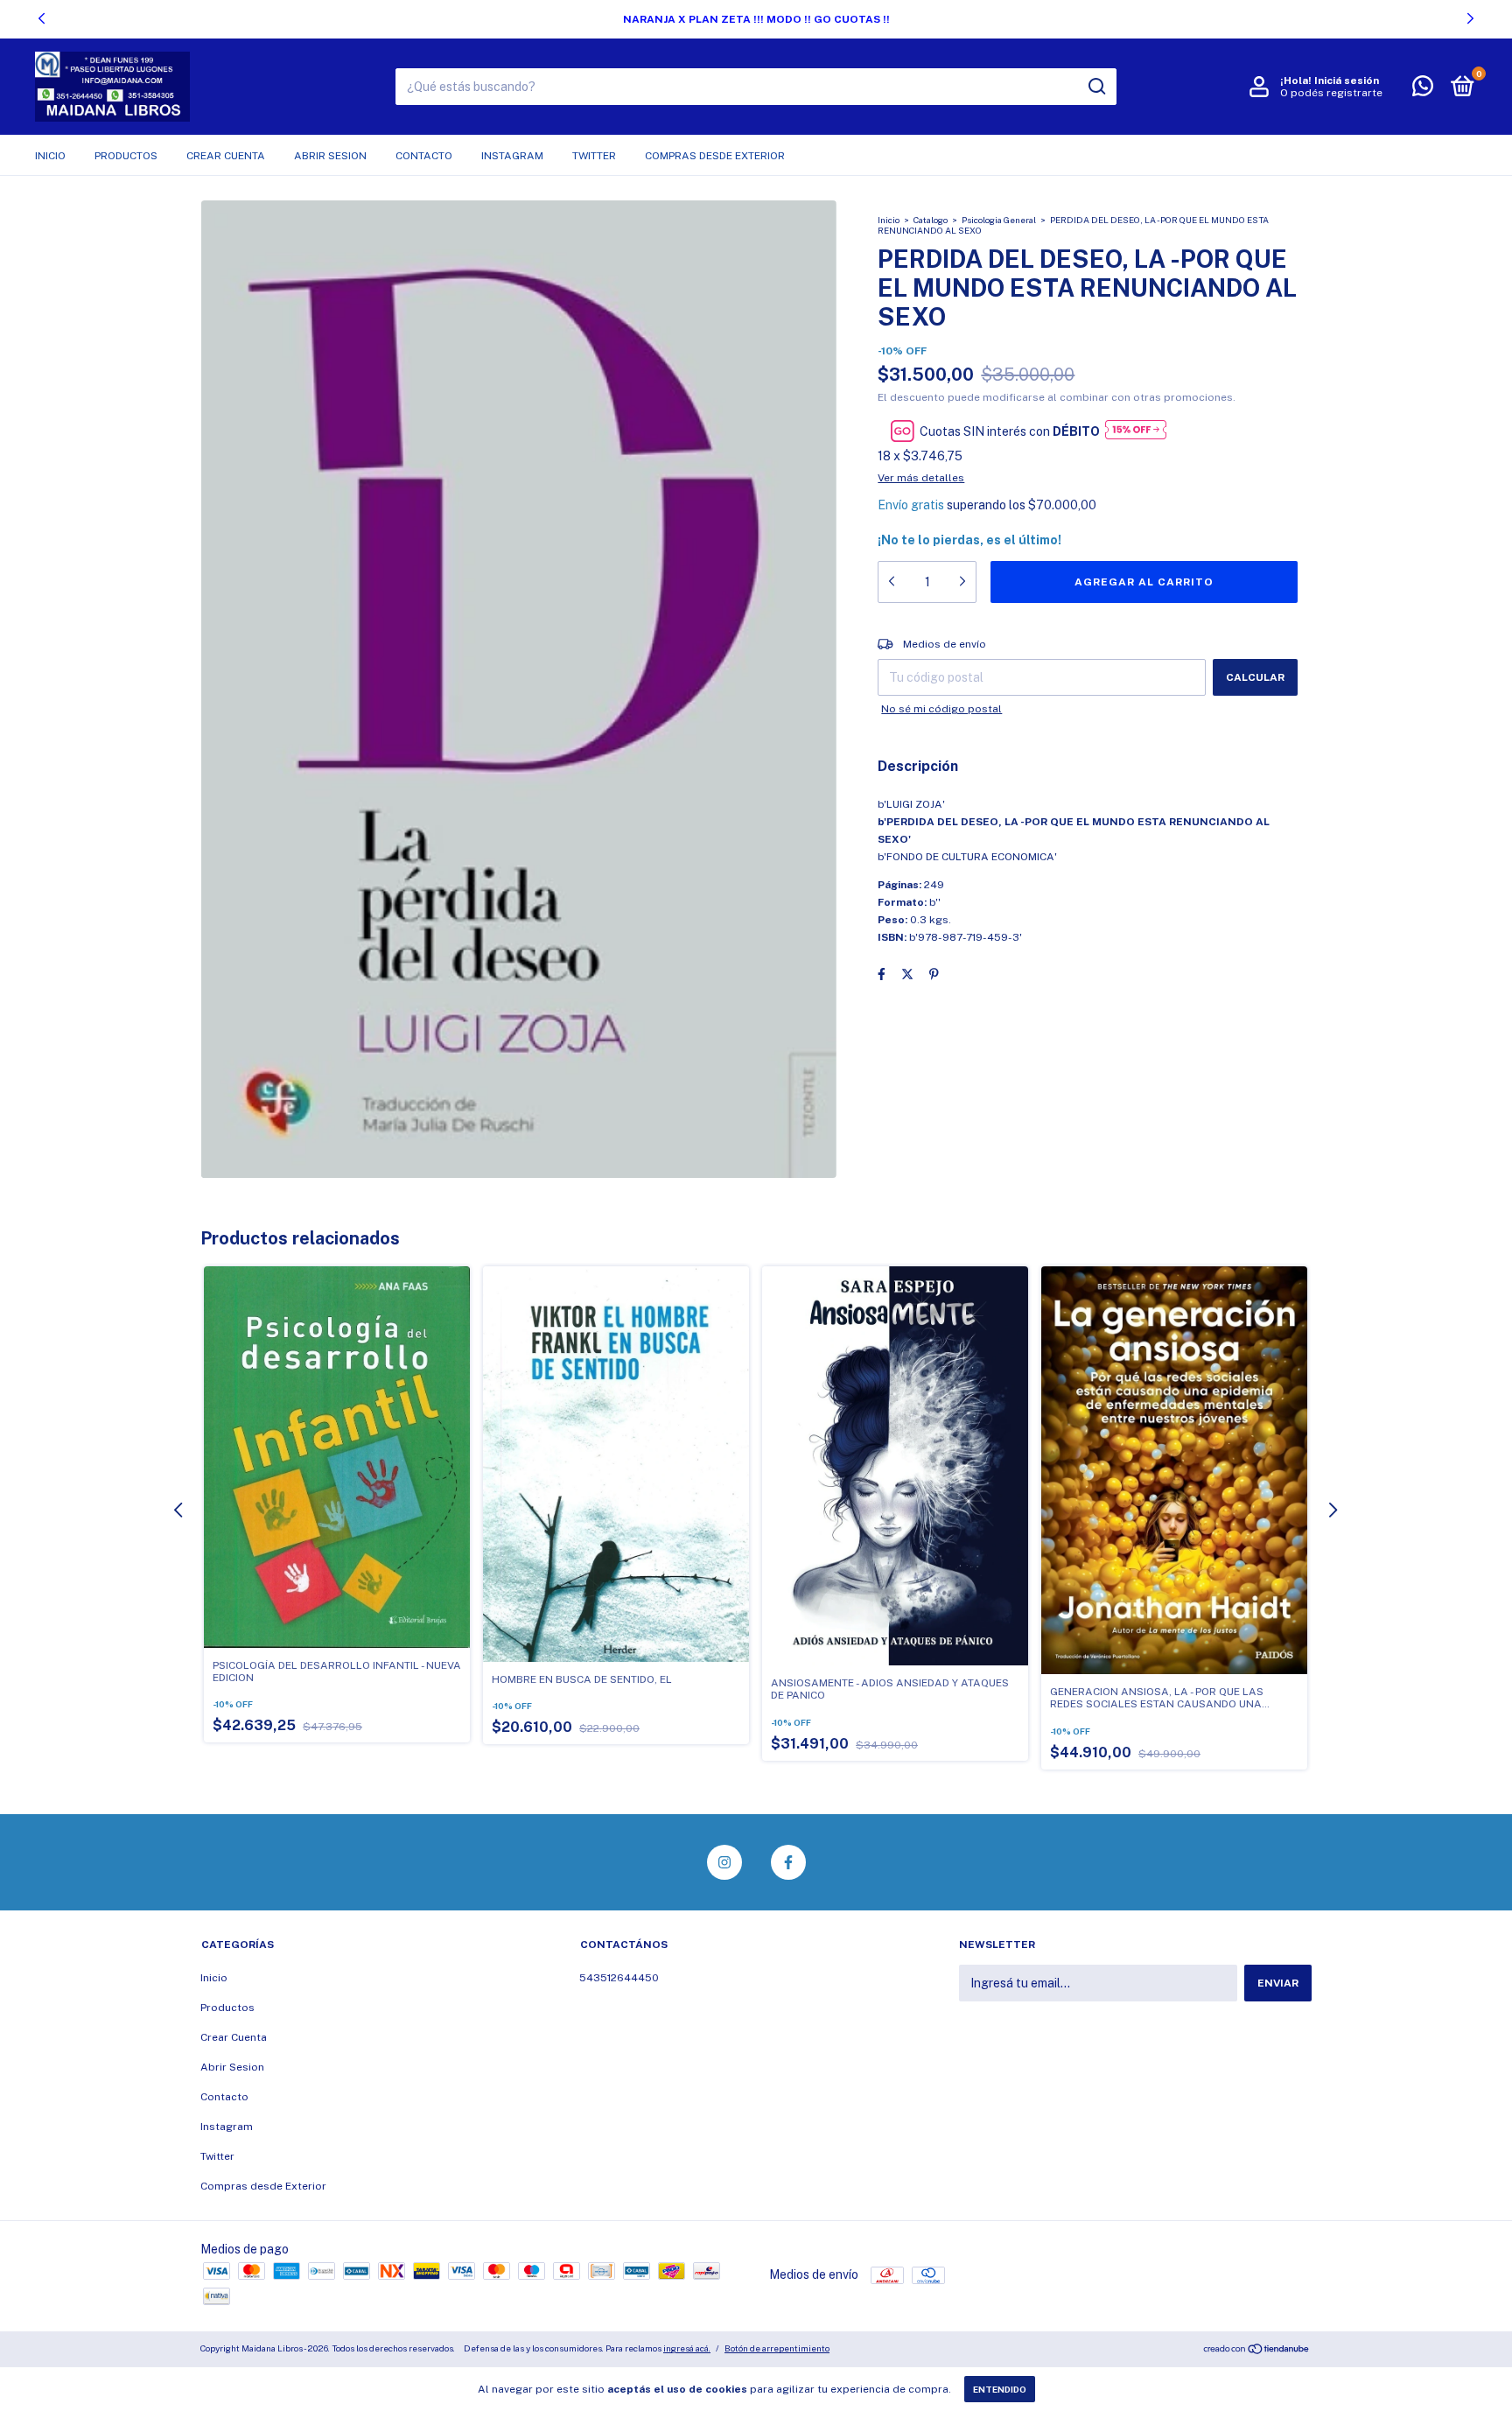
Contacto (424, 156)
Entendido (1000, 2389)
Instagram (512, 156)
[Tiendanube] (1257, 2351)
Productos (126, 156)
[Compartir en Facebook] (882, 974)
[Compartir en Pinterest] (934, 974)
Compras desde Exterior (715, 156)
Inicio (50, 156)
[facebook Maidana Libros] (788, 1862)
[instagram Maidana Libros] (724, 1862)
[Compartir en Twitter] (907, 974)
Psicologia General (999, 220)
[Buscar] (1096, 87)
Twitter (594, 156)
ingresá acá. (687, 2348)
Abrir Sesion (330, 156)
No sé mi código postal (941, 709)
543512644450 (619, 1978)
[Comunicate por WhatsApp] (1423, 90)
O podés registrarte (1331, 93)
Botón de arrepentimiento (777, 2348)
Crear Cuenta (226, 156)
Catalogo (931, 220)
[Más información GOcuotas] (1136, 431)
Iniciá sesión (1347, 81)
